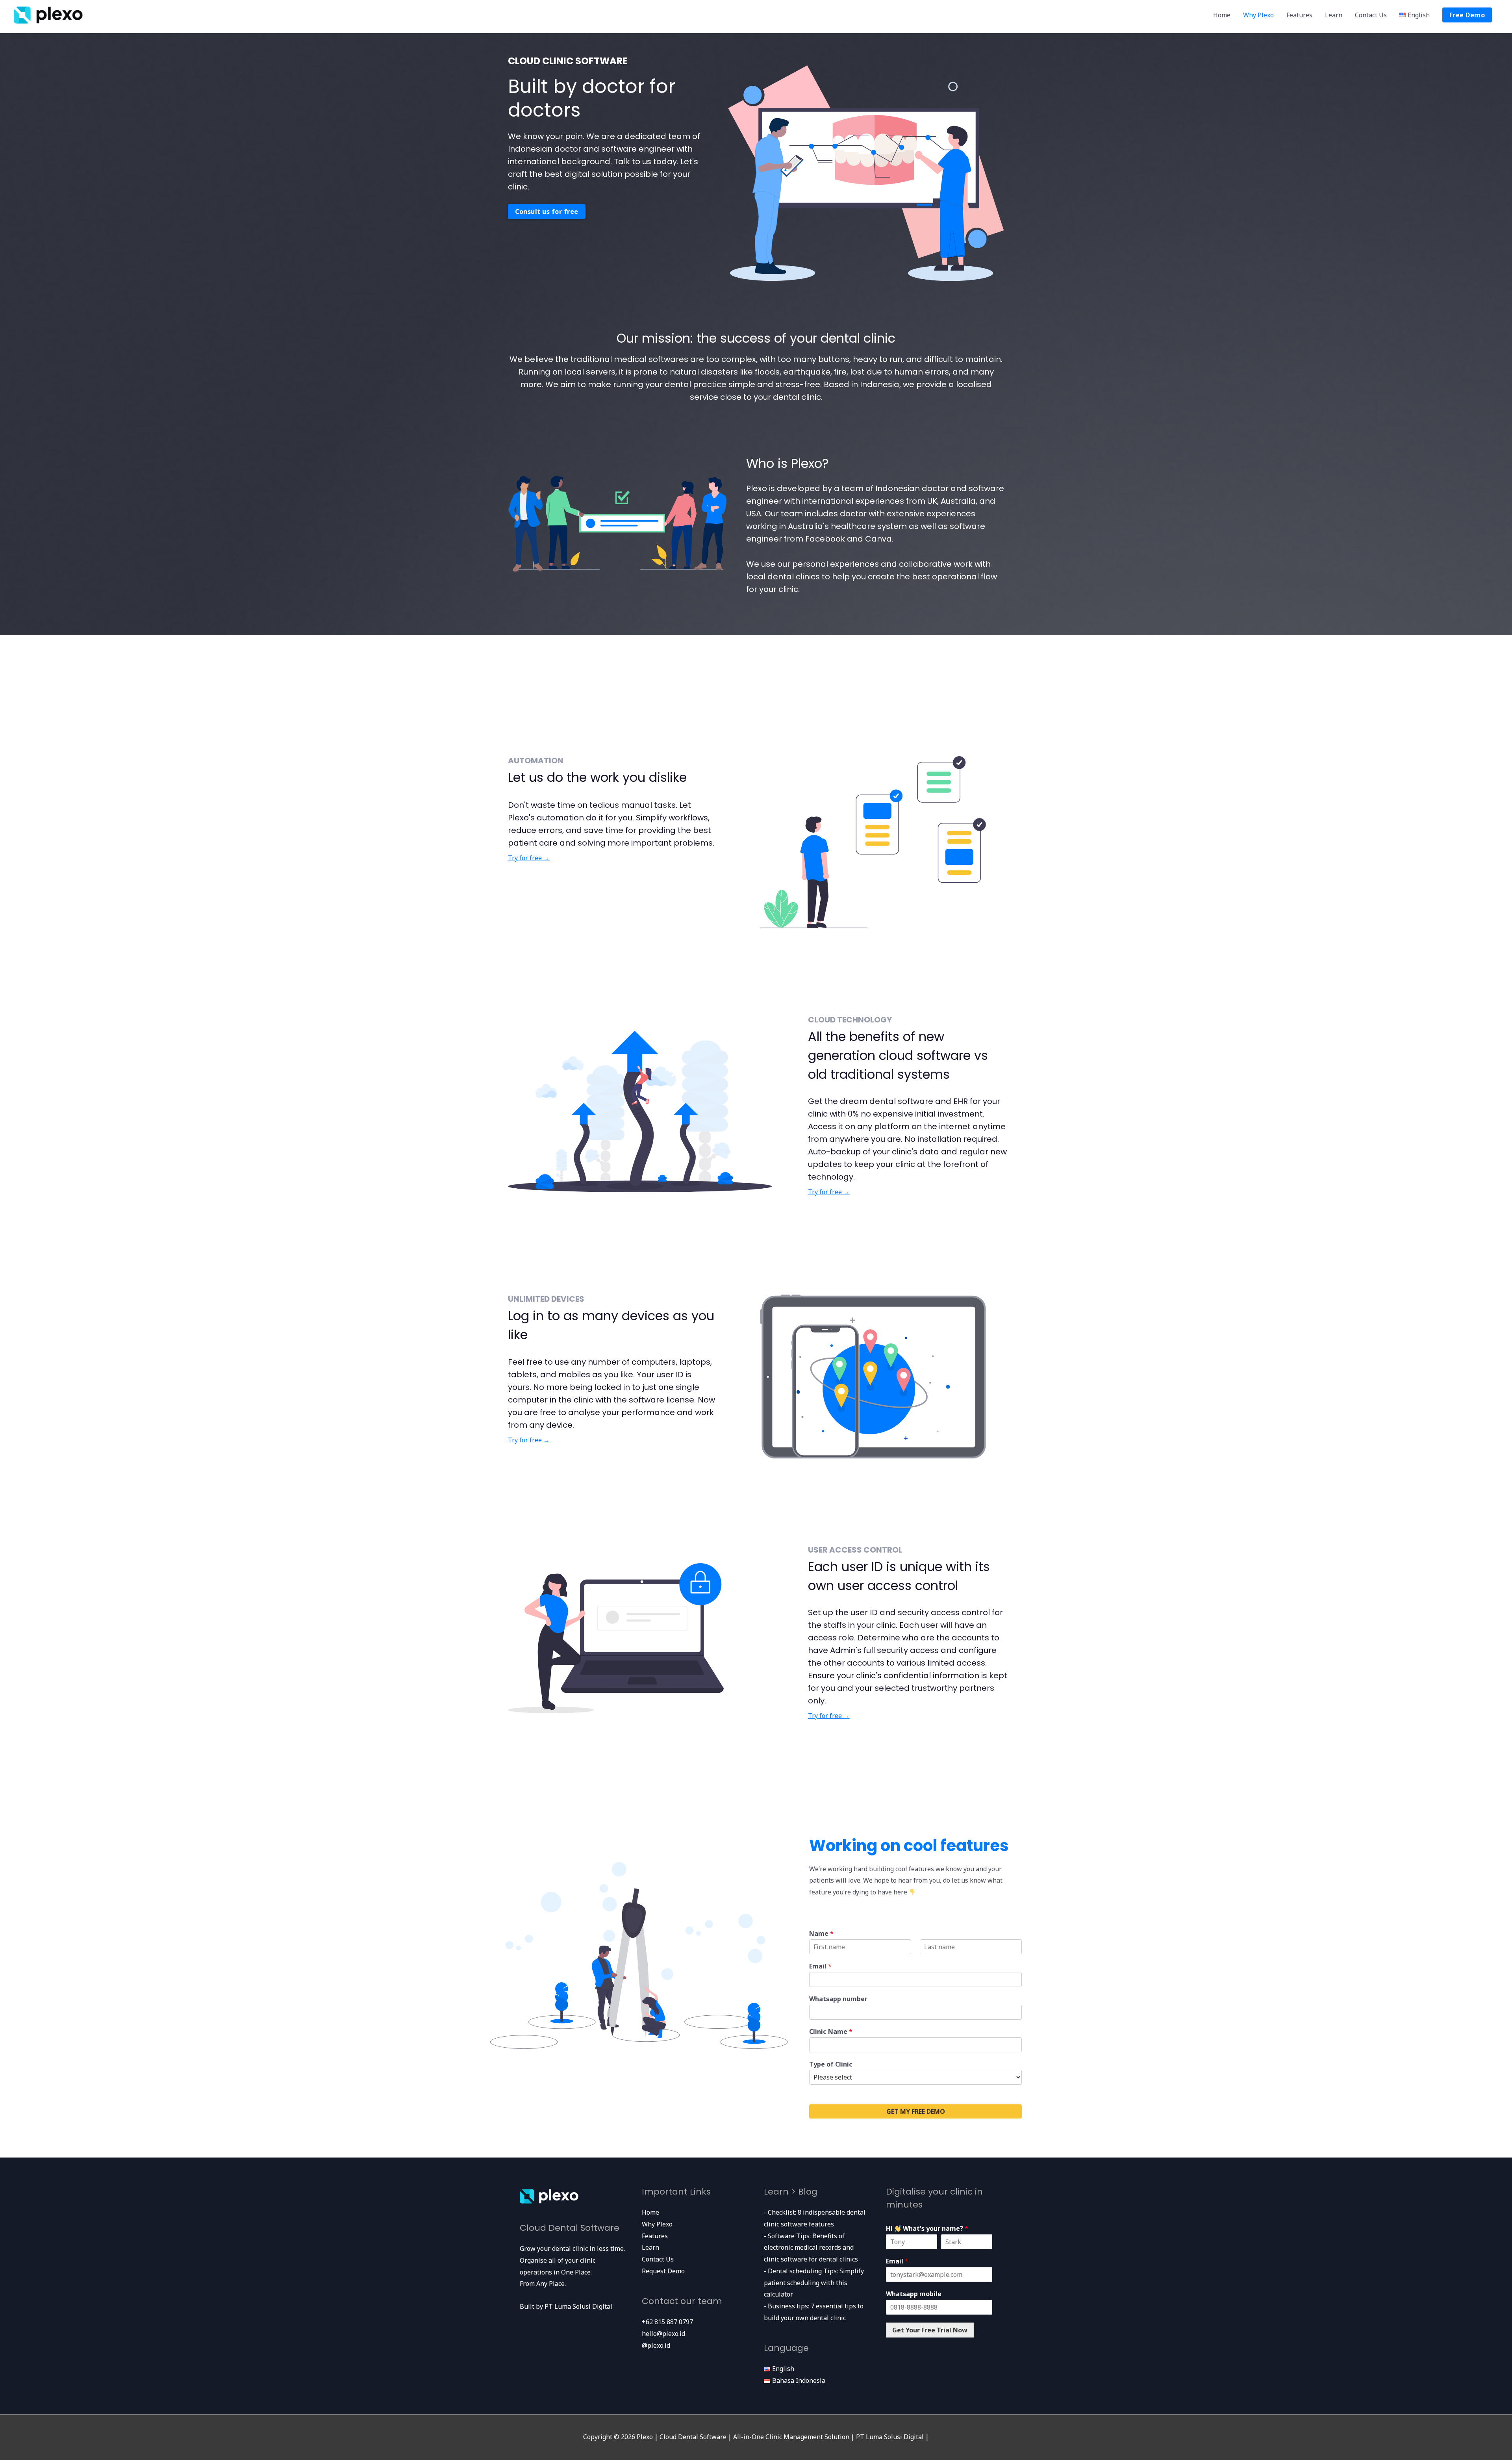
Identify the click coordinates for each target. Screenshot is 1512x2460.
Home (1222, 15)
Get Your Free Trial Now (930, 2330)
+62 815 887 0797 (667, 2322)
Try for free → (529, 858)
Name (821, 1934)
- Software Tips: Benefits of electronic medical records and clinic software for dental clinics (811, 2248)
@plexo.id (656, 2345)
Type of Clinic (831, 2064)
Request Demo (663, 2271)
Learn (1334, 15)
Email (820, 1966)
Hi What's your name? (927, 2229)
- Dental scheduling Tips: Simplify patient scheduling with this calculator (814, 2283)
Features (1299, 15)
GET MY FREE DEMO (916, 2111)
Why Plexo (1258, 15)
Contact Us (1371, 15)
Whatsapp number (838, 1999)
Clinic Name (831, 2032)
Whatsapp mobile (914, 2294)
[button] (547, 211)
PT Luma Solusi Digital (578, 2306)
